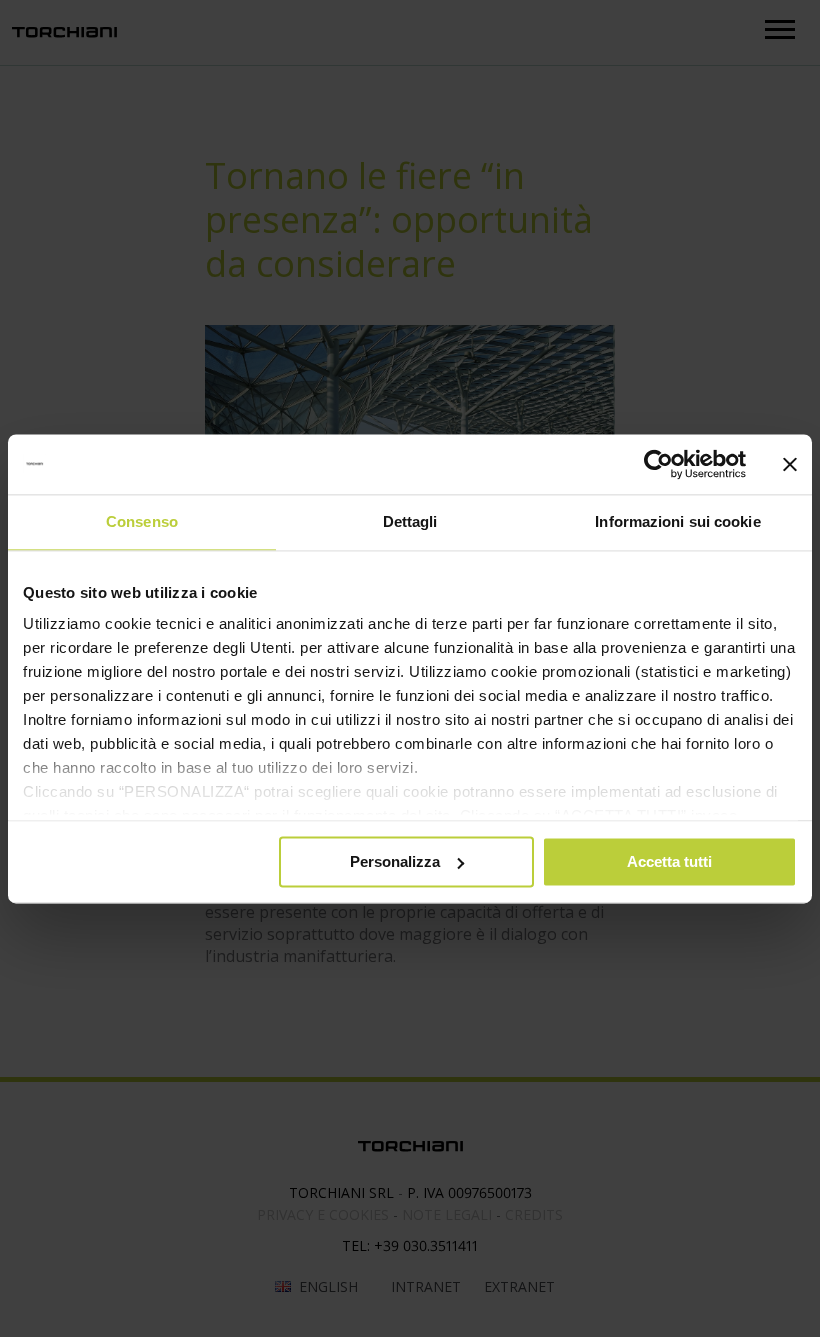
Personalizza (395, 861)
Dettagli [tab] (410, 521)
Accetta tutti (669, 861)
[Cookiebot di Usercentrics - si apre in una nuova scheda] (658, 464)
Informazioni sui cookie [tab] (677, 521)
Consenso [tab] (142, 521)
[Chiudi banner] (790, 464)
